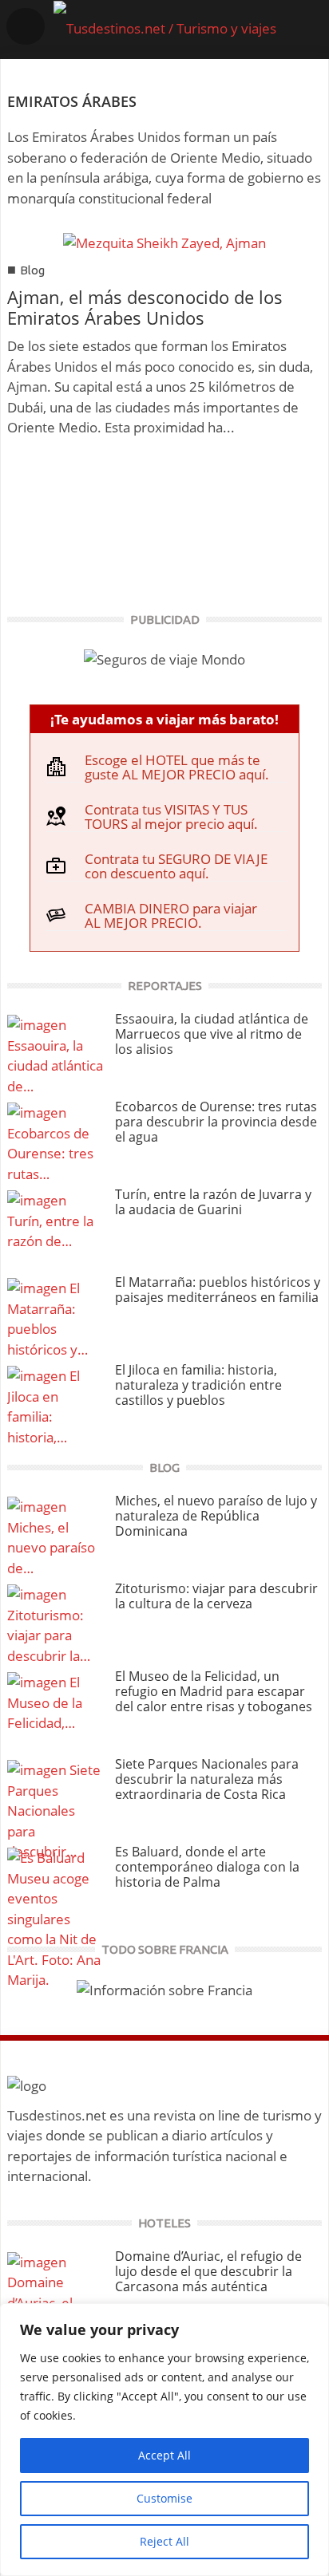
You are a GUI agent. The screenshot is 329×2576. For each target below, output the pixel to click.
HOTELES (164, 2223)
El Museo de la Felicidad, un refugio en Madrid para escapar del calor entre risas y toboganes (214, 1691)
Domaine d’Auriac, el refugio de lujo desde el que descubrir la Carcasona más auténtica (208, 2271)
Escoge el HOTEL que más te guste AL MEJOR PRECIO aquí (175, 767)
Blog (32, 270)
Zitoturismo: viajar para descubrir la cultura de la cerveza (216, 1596)
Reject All (164, 2541)
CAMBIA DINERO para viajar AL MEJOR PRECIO (171, 915)
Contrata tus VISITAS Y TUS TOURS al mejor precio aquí (169, 817)
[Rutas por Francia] (164, 1988)
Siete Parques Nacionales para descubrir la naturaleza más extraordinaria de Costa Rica (207, 1779)
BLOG (164, 1467)
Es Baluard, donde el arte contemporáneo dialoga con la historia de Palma (207, 1867)
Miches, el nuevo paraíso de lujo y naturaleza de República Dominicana (216, 1516)
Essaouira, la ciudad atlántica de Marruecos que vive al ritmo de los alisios (212, 1034)
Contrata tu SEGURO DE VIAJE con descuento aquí (176, 866)
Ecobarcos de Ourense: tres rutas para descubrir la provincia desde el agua (216, 1122)
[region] (164, 2440)
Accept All (164, 2455)
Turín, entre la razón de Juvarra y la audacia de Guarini (213, 1202)
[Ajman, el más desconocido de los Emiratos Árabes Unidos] (164, 241)
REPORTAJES (165, 986)
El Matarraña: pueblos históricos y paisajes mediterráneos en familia (218, 1290)
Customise (164, 2498)
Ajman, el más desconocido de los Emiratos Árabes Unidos (145, 307)
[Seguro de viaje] (164, 659)
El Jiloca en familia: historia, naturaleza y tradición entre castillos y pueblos (198, 1385)
